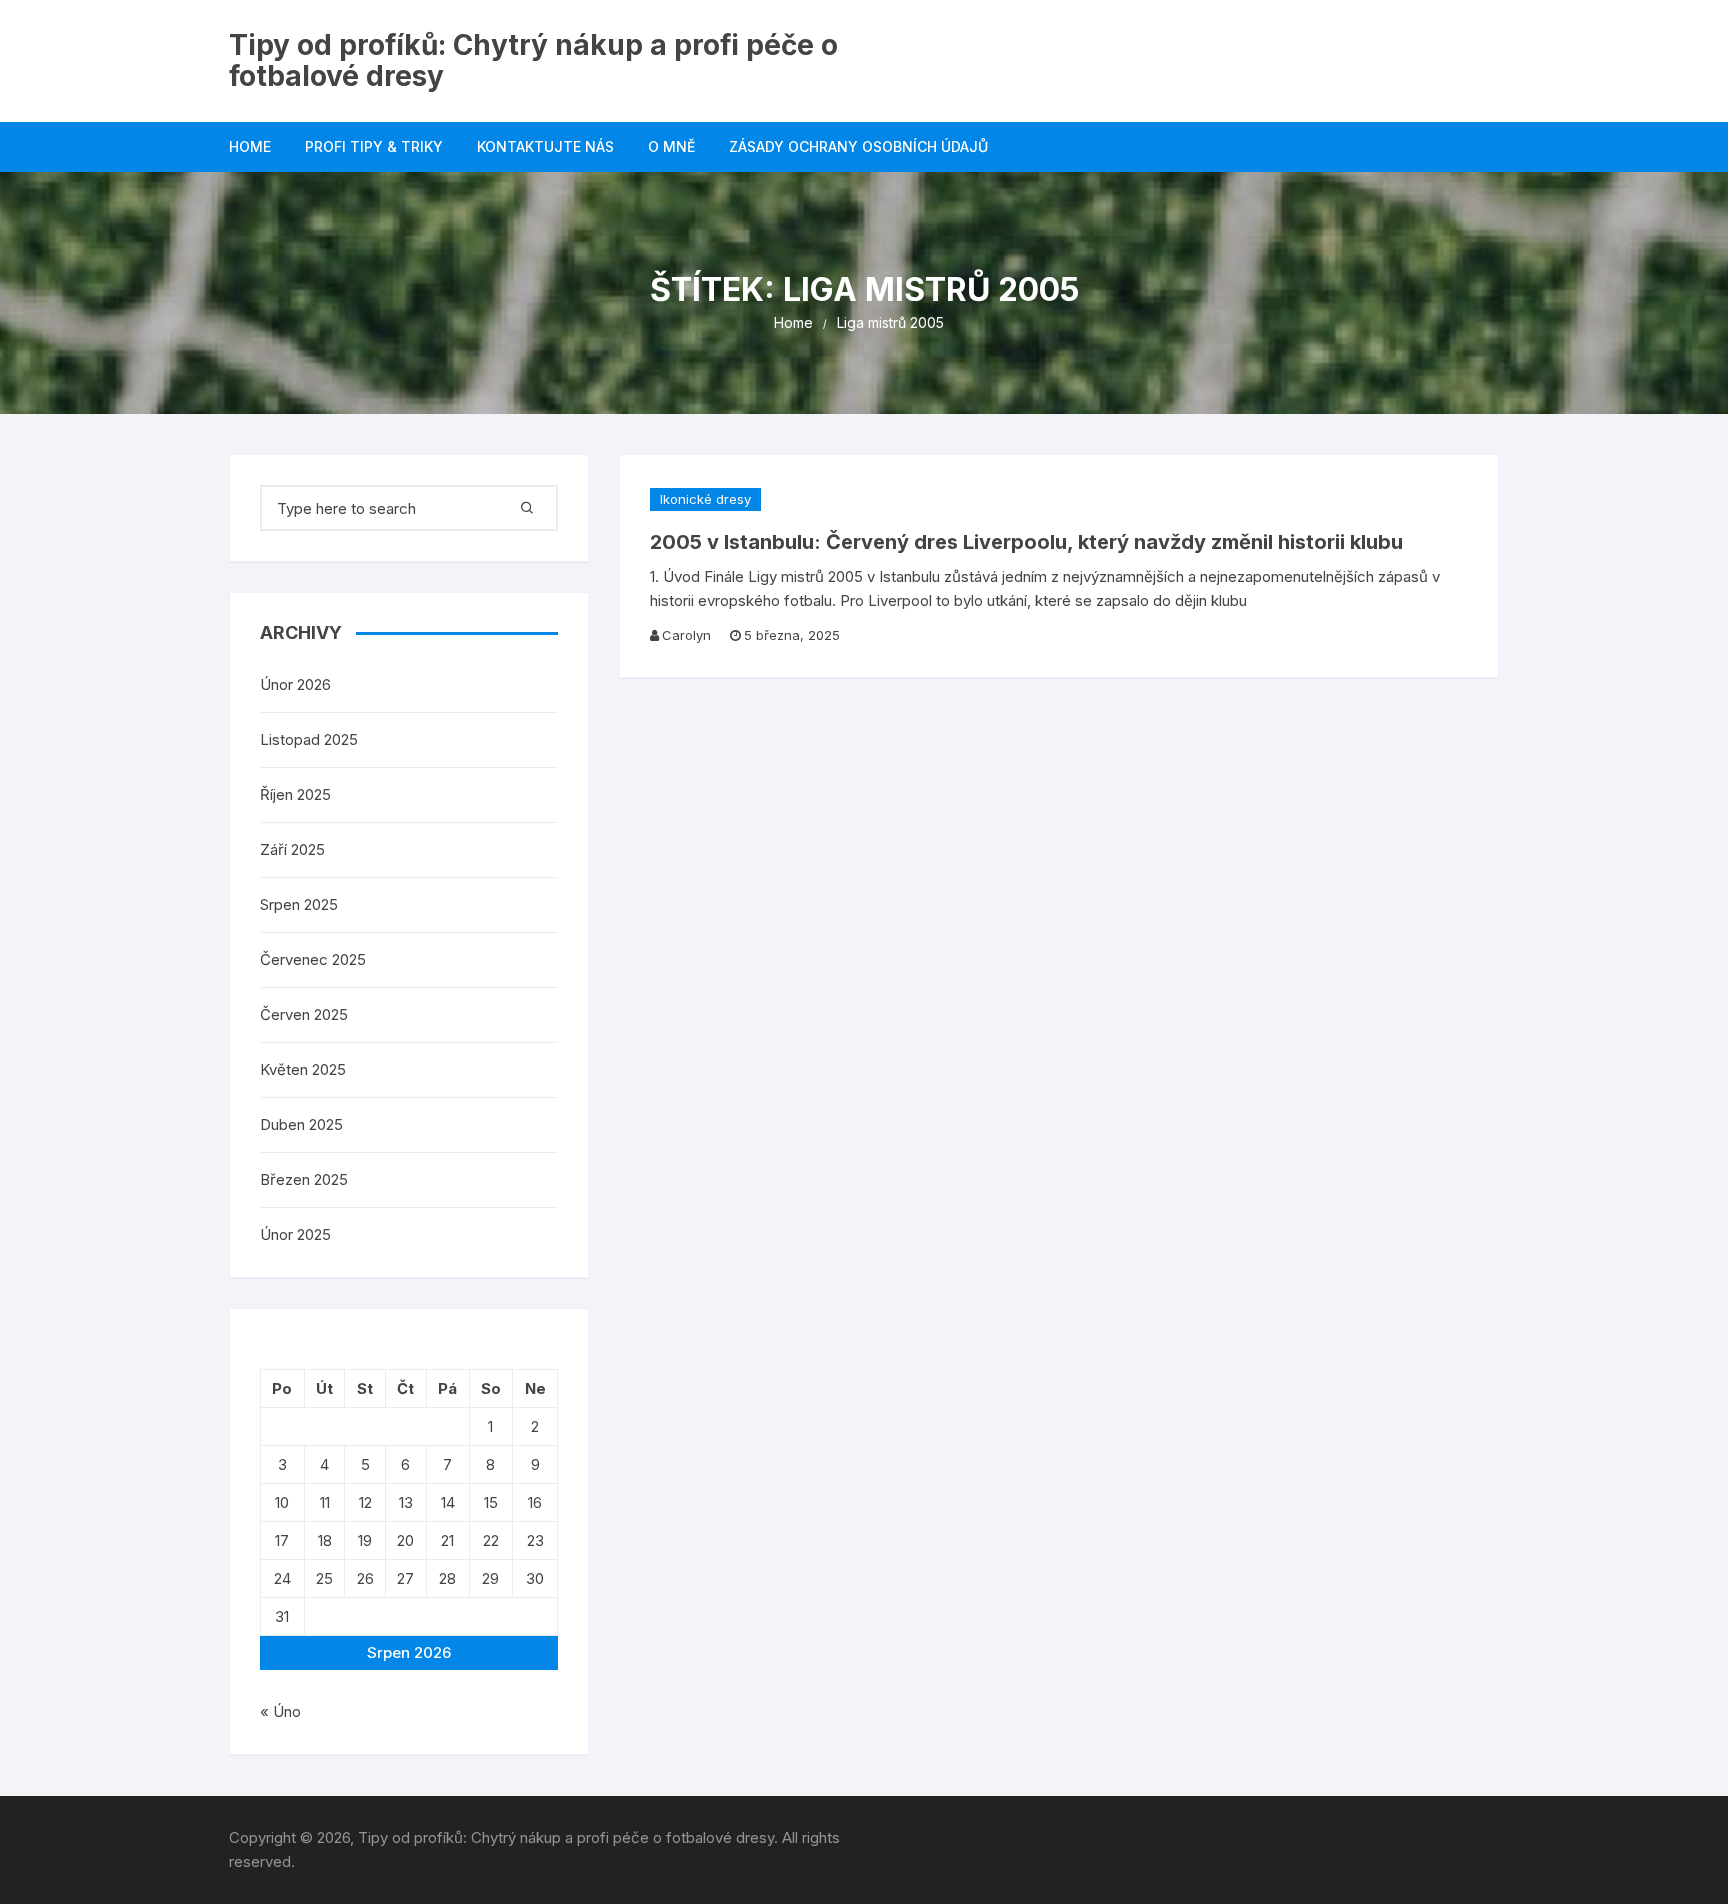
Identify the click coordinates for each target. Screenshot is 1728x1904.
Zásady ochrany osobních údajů (858, 146)
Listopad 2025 (309, 739)
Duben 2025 (301, 1124)
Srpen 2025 (299, 904)
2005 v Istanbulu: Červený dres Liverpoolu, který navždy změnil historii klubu (1026, 542)
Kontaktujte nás (545, 146)
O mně (671, 146)
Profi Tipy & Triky (374, 146)
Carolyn (686, 635)
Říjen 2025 (295, 794)
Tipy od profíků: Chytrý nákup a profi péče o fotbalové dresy (533, 60)
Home (250, 146)
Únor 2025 (295, 1234)
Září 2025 (292, 849)
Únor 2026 (295, 684)
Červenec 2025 (313, 959)
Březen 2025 (304, 1179)
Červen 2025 (304, 1014)
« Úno (280, 1711)
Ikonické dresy (705, 499)
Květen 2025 (303, 1069)
